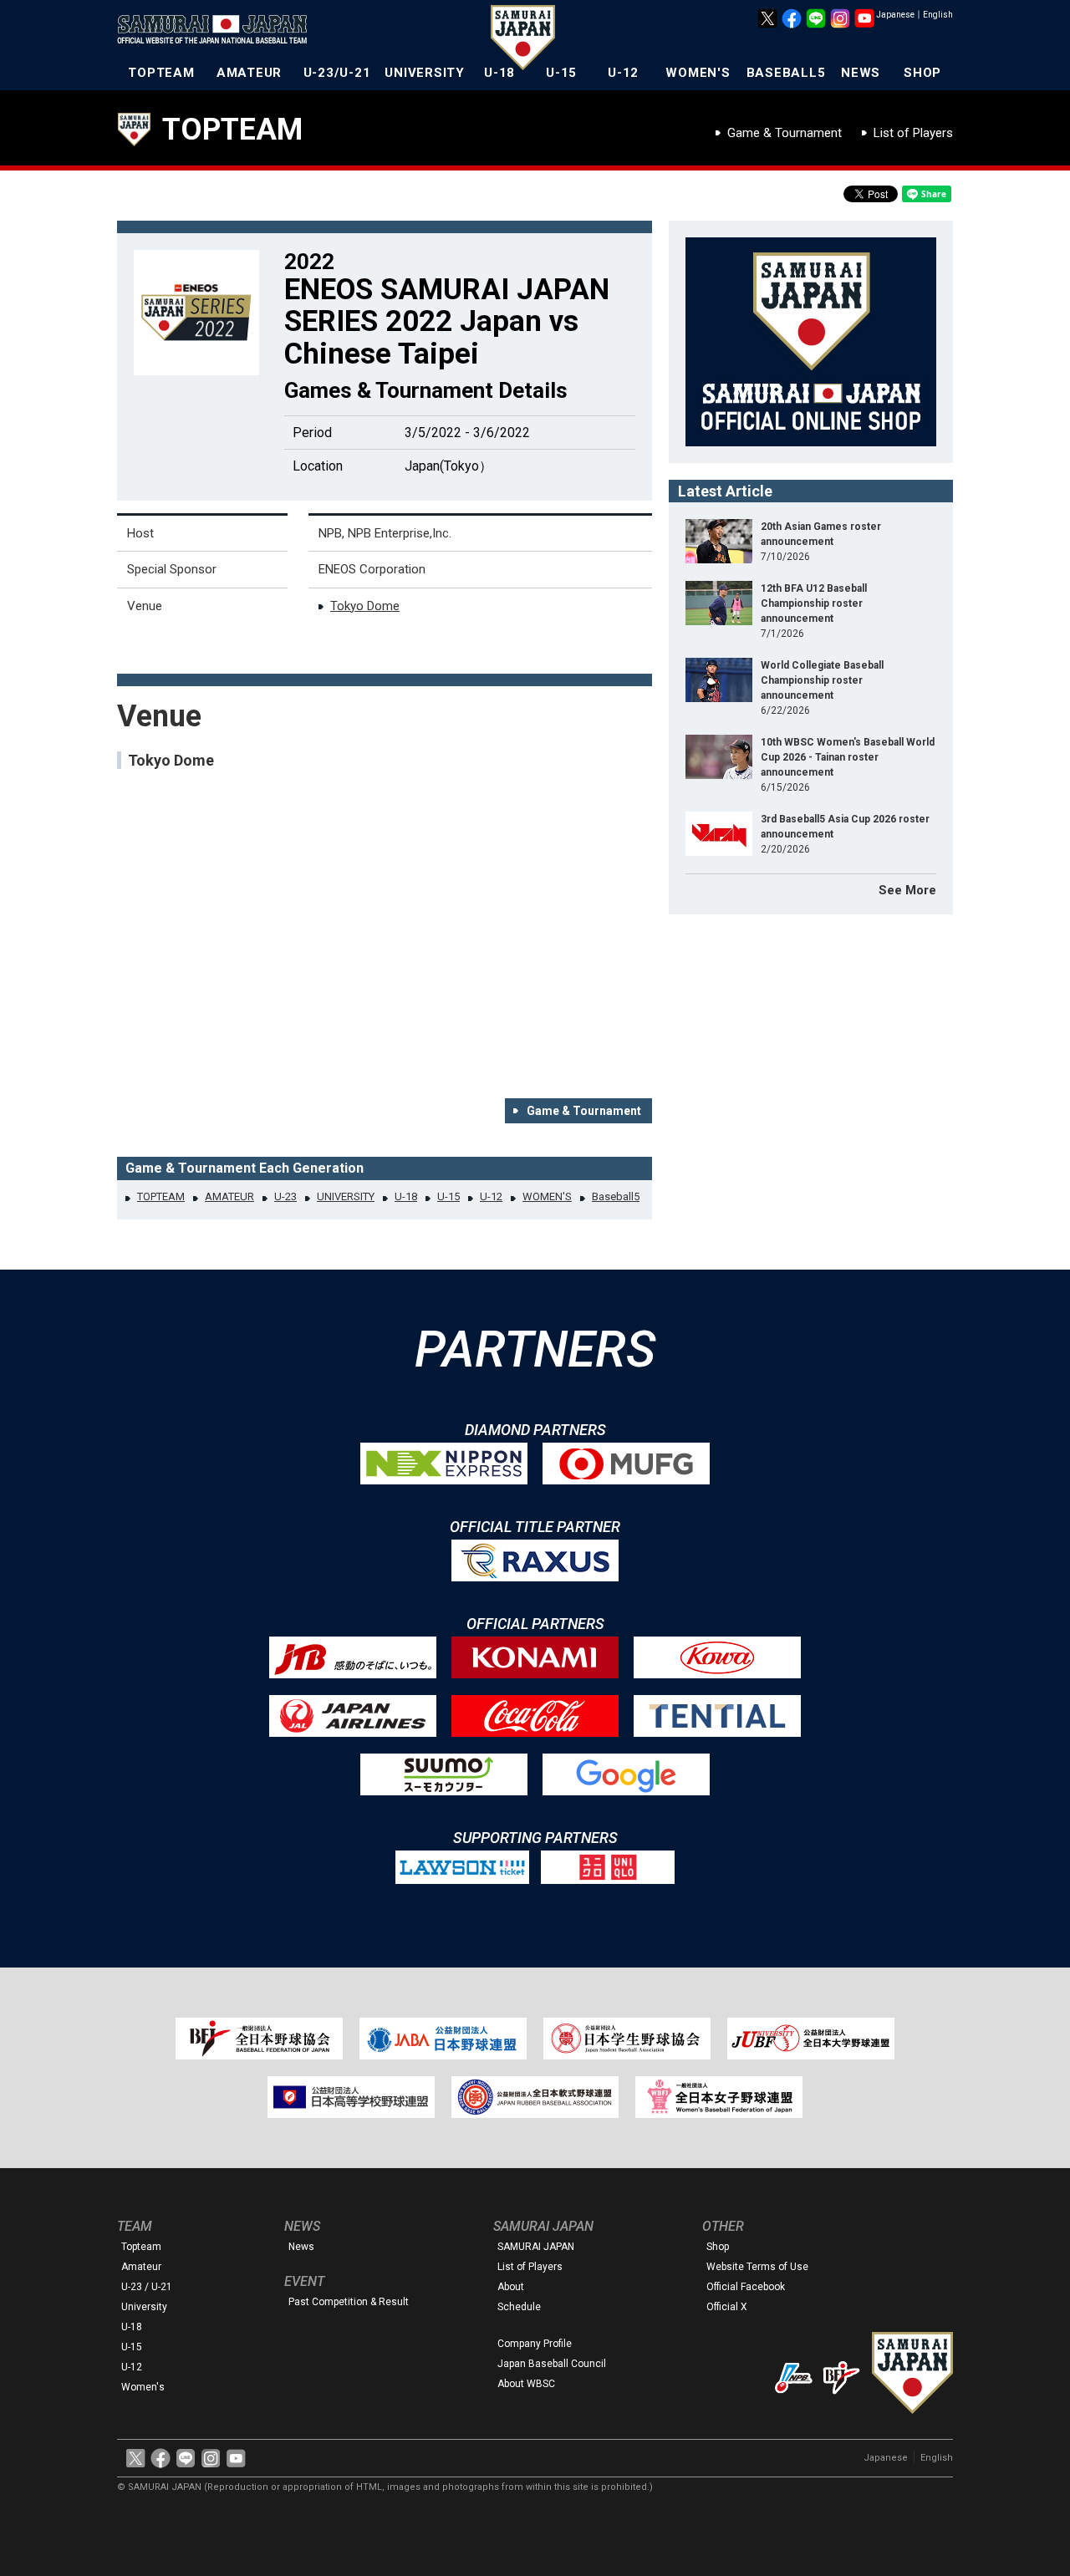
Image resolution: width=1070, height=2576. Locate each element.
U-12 (623, 73)
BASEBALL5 (786, 73)
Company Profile (535, 2344)
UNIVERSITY (425, 73)
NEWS (861, 73)
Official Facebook (746, 2287)
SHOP (922, 73)
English (938, 15)
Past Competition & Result (349, 2302)
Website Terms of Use (757, 2267)
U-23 (285, 1196)
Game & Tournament (785, 133)
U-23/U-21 (337, 73)
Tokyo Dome (365, 606)
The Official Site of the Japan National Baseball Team (217, 31)
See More (907, 890)
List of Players (913, 133)
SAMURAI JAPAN (536, 2247)
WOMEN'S (698, 73)
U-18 (499, 73)
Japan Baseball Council (552, 2364)
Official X (727, 2307)
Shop (718, 2247)
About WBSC (526, 2384)
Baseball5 (616, 1196)
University (144, 2307)
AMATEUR (249, 73)
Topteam (141, 2247)
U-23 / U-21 (147, 2287)
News (301, 2247)
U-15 (561, 73)
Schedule (519, 2307)
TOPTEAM (161, 73)
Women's (143, 2387)
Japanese (895, 15)
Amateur (141, 2267)
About (511, 2287)
